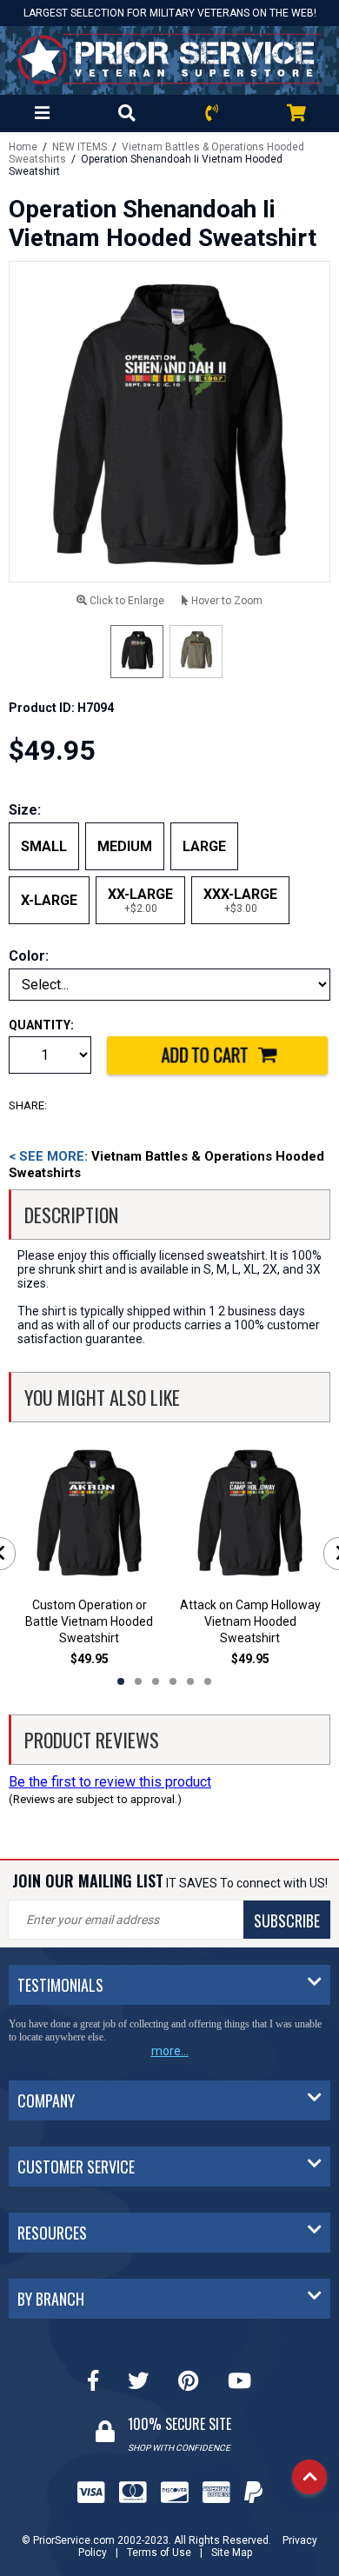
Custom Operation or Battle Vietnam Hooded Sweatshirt (89, 1621)
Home (23, 147)
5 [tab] (190, 1681)
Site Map (232, 2553)
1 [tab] (121, 1681)
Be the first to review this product (110, 1782)
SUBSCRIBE (287, 1920)
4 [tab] (173, 1681)
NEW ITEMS (80, 147)
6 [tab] (208, 1681)
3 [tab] (156, 1681)
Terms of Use (159, 2553)
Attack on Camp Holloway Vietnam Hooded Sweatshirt (250, 1621)
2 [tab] (138, 1681)
